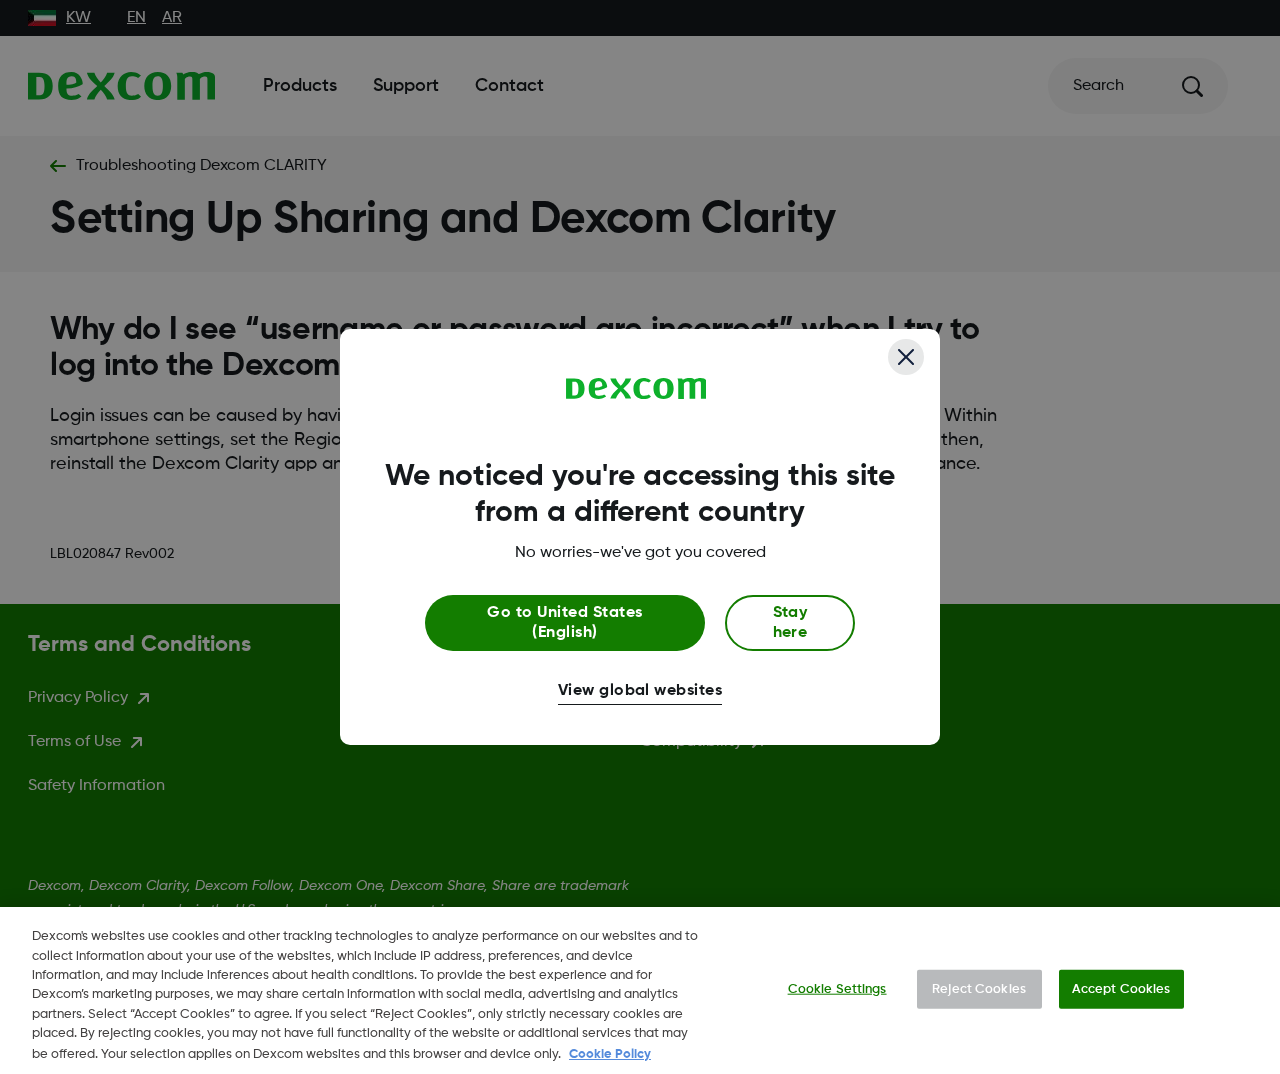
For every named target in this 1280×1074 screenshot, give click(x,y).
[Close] (906, 357)
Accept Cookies (1121, 988)
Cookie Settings (837, 988)
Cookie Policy (610, 1053)
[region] (640, 990)
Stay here (790, 623)
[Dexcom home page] (636, 389)
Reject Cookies (979, 988)
